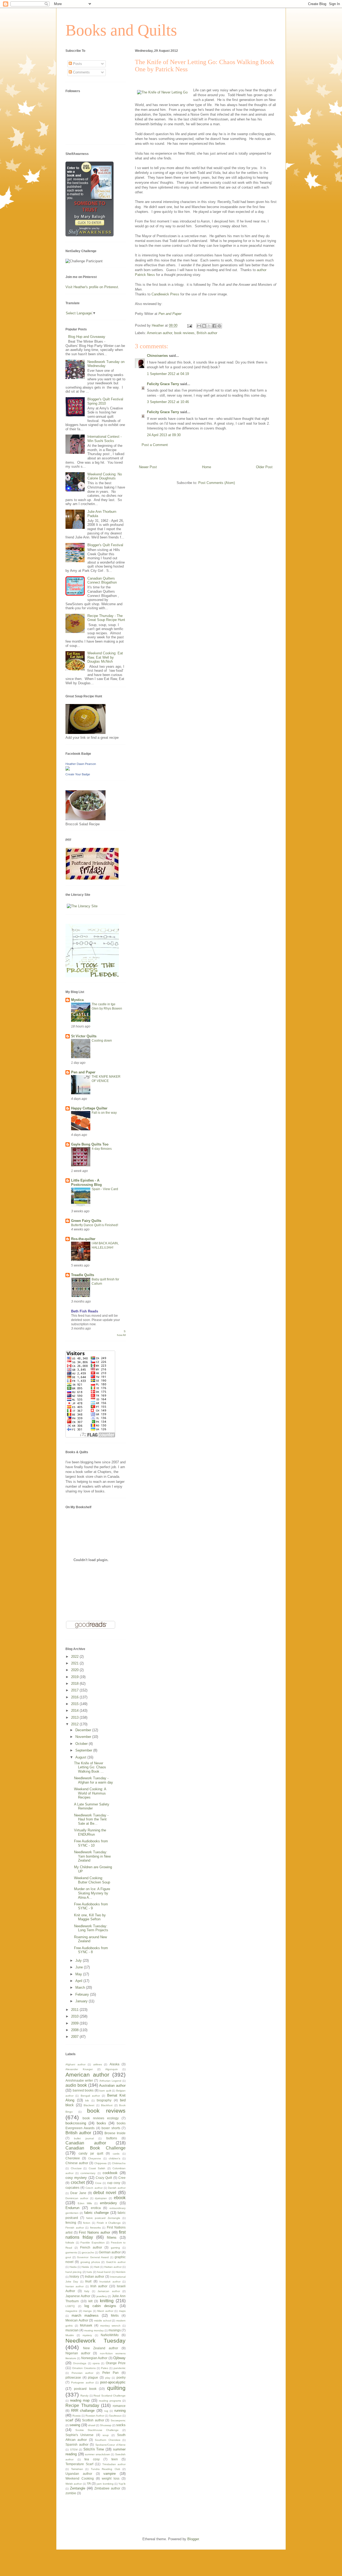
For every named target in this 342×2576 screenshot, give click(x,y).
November (84, 1737)
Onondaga (80, 2363)
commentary (88, 2173)
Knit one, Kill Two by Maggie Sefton (90, 1917)
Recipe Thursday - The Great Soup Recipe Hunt (106, 618)
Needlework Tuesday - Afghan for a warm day (94, 1780)
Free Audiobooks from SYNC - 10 (91, 1843)
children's (114, 2158)
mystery (87, 2335)
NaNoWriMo (110, 2335)
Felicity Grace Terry (163, 384)
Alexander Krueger (79, 2069)
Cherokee (73, 2158)
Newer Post (148, 467)
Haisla (85, 2267)
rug (106, 2411)
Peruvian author (83, 2373)
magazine (71, 2311)
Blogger (193, 2539)
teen (115, 2459)
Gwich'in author (116, 2262)
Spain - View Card (105, 1189)
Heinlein (121, 2272)
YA (89, 2483)
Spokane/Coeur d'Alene (111, 2445)
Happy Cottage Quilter (89, 1108)
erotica (96, 2208)
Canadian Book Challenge (96, 2148)
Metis (115, 2315)
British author (207, 333)
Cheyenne (95, 2158)
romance (119, 2406)
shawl (92, 2425)
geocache (88, 2252)
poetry (121, 2377)
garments (71, 2252)
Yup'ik (122, 2484)
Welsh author (74, 2484)
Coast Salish (97, 2168)
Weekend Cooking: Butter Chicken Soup (92, 1880)
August (81, 1757)
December (84, 1730)
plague (93, 2377)
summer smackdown (98, 2454)
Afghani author (75, 2064)
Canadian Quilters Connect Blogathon (102, 581)
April (79, 1981)
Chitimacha (119, 2163)
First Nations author (94, 2232)
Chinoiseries (157, 356)
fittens (112, 2237)
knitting (107, 2301)
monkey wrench (110, 2326)
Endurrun (72, 2208)
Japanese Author (78, 2296)
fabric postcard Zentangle (103, 2218)
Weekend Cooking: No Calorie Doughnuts (105, 476)
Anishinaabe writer (79, 2080)
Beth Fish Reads (85, 1311)
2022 (75, 1657)
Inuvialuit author (110, 2282)
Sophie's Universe (79, 2435)
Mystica (77, 1000)
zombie (71, 2493)
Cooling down (102, 1041)
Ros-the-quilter (83, 1239)
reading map (80, 2400)
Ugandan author (79, 2474)
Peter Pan (111, 2373)
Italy (87, 2291)
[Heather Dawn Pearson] (68, 769)
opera (96, 2363)
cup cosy (114, 2183)
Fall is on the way (104, 1113)
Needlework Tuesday (96, 2341)
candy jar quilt (91, 2153)
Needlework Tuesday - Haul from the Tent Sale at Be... (91, 1819)
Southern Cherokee (108, 2440)
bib (87, 2100)
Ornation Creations (84, 2368)
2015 (75, 1704)
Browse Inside (115, 2133)
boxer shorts (111, 2128)
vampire (110, 2474)
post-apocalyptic (113, 2382)
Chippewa (100, 2163)
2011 (75, 2010)
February (83, 1994)
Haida (73, 2267)
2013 (75, 1717)
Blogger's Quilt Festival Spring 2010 (105, 401)
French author (91, 2247)
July (79, 1961)
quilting (116, 2388)
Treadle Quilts (83, 1275)
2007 (75, 2037)
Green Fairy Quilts (86, 1221)
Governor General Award (93, 2257)
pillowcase (73, 2377)
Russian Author (95, 2416)
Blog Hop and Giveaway (87, 337)
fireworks (95, 2228)
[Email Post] (189, 325)
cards (116, 2154)
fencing (71, 2223)
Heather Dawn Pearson (81, 764)
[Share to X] (209, 326)
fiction (87, 2223)
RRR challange (83, 2411)
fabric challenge (96, 2213)
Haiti (97, 2267)
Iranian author (75, 2286)
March (81, 1987)
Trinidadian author (114, 2464)
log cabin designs (100, 2306)
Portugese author (82, 2382)
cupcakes (72, 2188)
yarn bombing (105, 2484)
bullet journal (84, 2138)
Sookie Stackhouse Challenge (97, 2430)
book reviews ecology (101, 2118)
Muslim (70, 2335)
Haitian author (113, 2267)
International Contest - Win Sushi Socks (104, 439)
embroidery (108, 2203)
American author (160, 333)
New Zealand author (101, 2348)
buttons (112, 2138)
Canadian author (86, 2143)
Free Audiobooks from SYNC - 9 (91, 1906)
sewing (75, 2425)
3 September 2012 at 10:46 (168, 402)
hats (89, 2272)
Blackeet (89, 2105)
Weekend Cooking (80, 2478)
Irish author (99, 2286)
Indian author (95, 2276)
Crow (98, 2183)
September (84, 1750)
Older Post (264, 467)
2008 (75, 2030)
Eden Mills (85, 2203)
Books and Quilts (121, 30)
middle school (103, 2321)
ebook (120, 2198)
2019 (75, 1677)
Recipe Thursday (82, 2405)
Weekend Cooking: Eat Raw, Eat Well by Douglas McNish (105, 657)
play (108, 2378)
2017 (75, 1690)
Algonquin (112, 2069)
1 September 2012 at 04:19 (168, 374)
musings (115, 2330)
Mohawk (86, 2325)
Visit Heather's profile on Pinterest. (92, 287)
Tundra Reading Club (106, 2469)
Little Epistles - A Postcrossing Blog (86, 1183)
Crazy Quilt (104, 2178)
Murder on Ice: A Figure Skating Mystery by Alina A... (92, 1893)
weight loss (111, 2478)
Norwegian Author (94, 2358)
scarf (69, 2420)
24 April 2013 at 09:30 (164, 435)
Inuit (88, 2281)
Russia (77, 2416)
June (80, 1967)
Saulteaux (115, 2416)
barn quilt (105, 2091)
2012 (75, 1724)
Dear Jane (78, 2193)
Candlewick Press (165, 294)
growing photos (90, 2262)
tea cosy (92, 2459)
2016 (75, 1697)
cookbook (110, 2173)
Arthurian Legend (110, 2081)
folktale (70, 2243)
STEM (74, 2450)
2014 (75, 1711)
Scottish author (93, 2420)
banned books (83, 2090)
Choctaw (76, 2168)
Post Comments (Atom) (217, 483)
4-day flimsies (102, 1149)
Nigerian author (78, 2353)
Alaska (114, 2064)
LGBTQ (70, 2306)
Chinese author (77, 2163)
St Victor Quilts (84, 1036)
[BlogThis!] (204, 326)
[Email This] (199, 326)
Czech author (94, 2188)
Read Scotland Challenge (110, 2396)
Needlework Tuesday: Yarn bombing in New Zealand (92, 1856)
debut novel (105, 2193)
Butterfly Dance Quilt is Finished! (95, 1225)
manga (87, 2311)
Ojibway (119, 2358)
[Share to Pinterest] (219, 326)
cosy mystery (76, 2178)
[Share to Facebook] (214, 326)
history (74, 2276)
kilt (90, 2301)
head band (104, 2272)
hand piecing (73, 2272)
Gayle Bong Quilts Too (90, 1144)
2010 (75, 2016)
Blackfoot (107, 2105)
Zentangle (78, 2488)
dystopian (101, 2198)
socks (121, 2425)
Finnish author (75, 2228)
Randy (84, 2396)
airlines (98, 2064)
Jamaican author (109, 2291)
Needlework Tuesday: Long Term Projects (91, 1928)
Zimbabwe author (107, 2488)
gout (68, 2257)
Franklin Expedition (93, 2243)
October (82, 1744)
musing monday (94, 2330)
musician (72, 2330)
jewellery (102, 2296)
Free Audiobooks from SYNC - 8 (91, 1950)
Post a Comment (155, 445)
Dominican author (77, 2198)
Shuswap (106, 2425)
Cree (122, 2178)
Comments (81, 72)
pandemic (120, 2368)
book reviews (184, 333)
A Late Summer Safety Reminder (92, 1806)
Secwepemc (118, 2420)
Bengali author (90, 2096)
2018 (75, 1684)
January (82, 2001)
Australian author (112, 2086)
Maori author (105, 2311)
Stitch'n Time (94, 2449)
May (79, 1974)
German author (110, 2252)
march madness (85, 2315)
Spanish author (77, 2444)
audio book (76, 2085)
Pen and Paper (169, 314)
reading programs (110, 2401)
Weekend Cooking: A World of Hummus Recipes (90, 1793)
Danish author (117, 2188)
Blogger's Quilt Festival (105, 545)
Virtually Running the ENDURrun (90, 1832)
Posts (77, 64)
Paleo (105, 2368)
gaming (115, 2248)
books (101, 2123)
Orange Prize (116, 2363)
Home (207, 467)
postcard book (85, 2389)
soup (106, 2435)
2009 (75, 2023)
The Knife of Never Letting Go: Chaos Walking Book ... (90, 1767)
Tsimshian (77, 2469)
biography (104, 2100)
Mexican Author (77, 2320)
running (120, 2411)
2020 (75, 1670)
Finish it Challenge (109, 2223)
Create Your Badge (78, 774)
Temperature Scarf (79, 2464)
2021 (75, 1663)
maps (122, 2311)
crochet (78, 2182)
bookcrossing (76, 2123)
